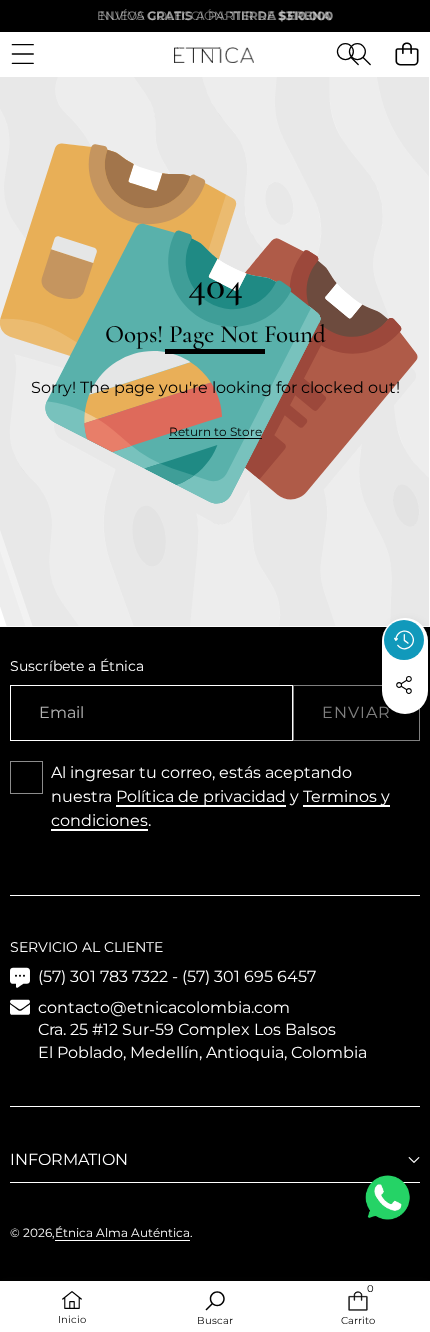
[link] (215, 432)
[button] (359, 54)
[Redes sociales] (404, 685)
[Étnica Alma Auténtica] (214, 54)
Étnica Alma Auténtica (122, 1232)
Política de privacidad (201, 796)
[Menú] (22, 54)
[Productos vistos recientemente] (404, 640)
